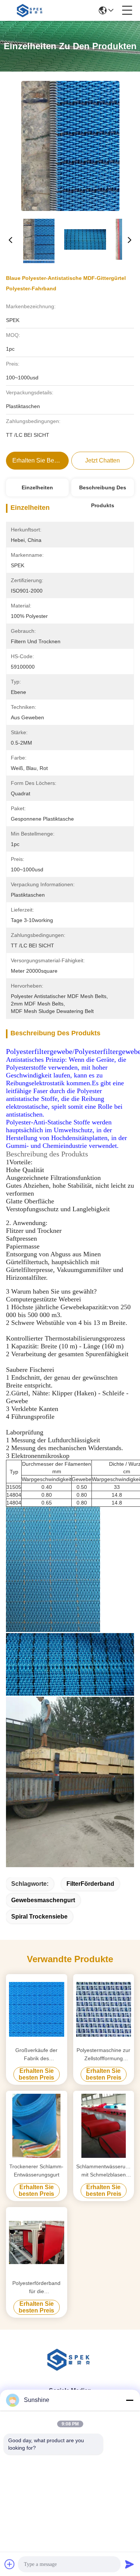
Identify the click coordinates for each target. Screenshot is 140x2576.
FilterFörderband (90, 1884)
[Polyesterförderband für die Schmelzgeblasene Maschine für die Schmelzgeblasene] (37, 2242)
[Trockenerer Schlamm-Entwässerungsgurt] (37, 2126)
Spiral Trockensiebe (39, 1917)
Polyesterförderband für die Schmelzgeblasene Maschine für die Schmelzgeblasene (36, 2288)
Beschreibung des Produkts (103, 490)
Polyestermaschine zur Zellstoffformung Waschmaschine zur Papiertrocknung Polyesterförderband (103, 2055)
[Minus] (130, 2400)
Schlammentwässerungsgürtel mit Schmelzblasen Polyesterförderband (104, 2171)
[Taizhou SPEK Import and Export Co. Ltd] (31, 10)
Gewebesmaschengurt (43, 1900)
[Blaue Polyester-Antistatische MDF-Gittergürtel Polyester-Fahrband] (70, 146)
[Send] (130, 2564)
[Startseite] (70, 2369)
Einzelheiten (37, 487)
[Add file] (10, 2564)
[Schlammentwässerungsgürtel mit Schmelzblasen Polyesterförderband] (104, 2126)
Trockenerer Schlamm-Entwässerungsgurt (36, 2171)
